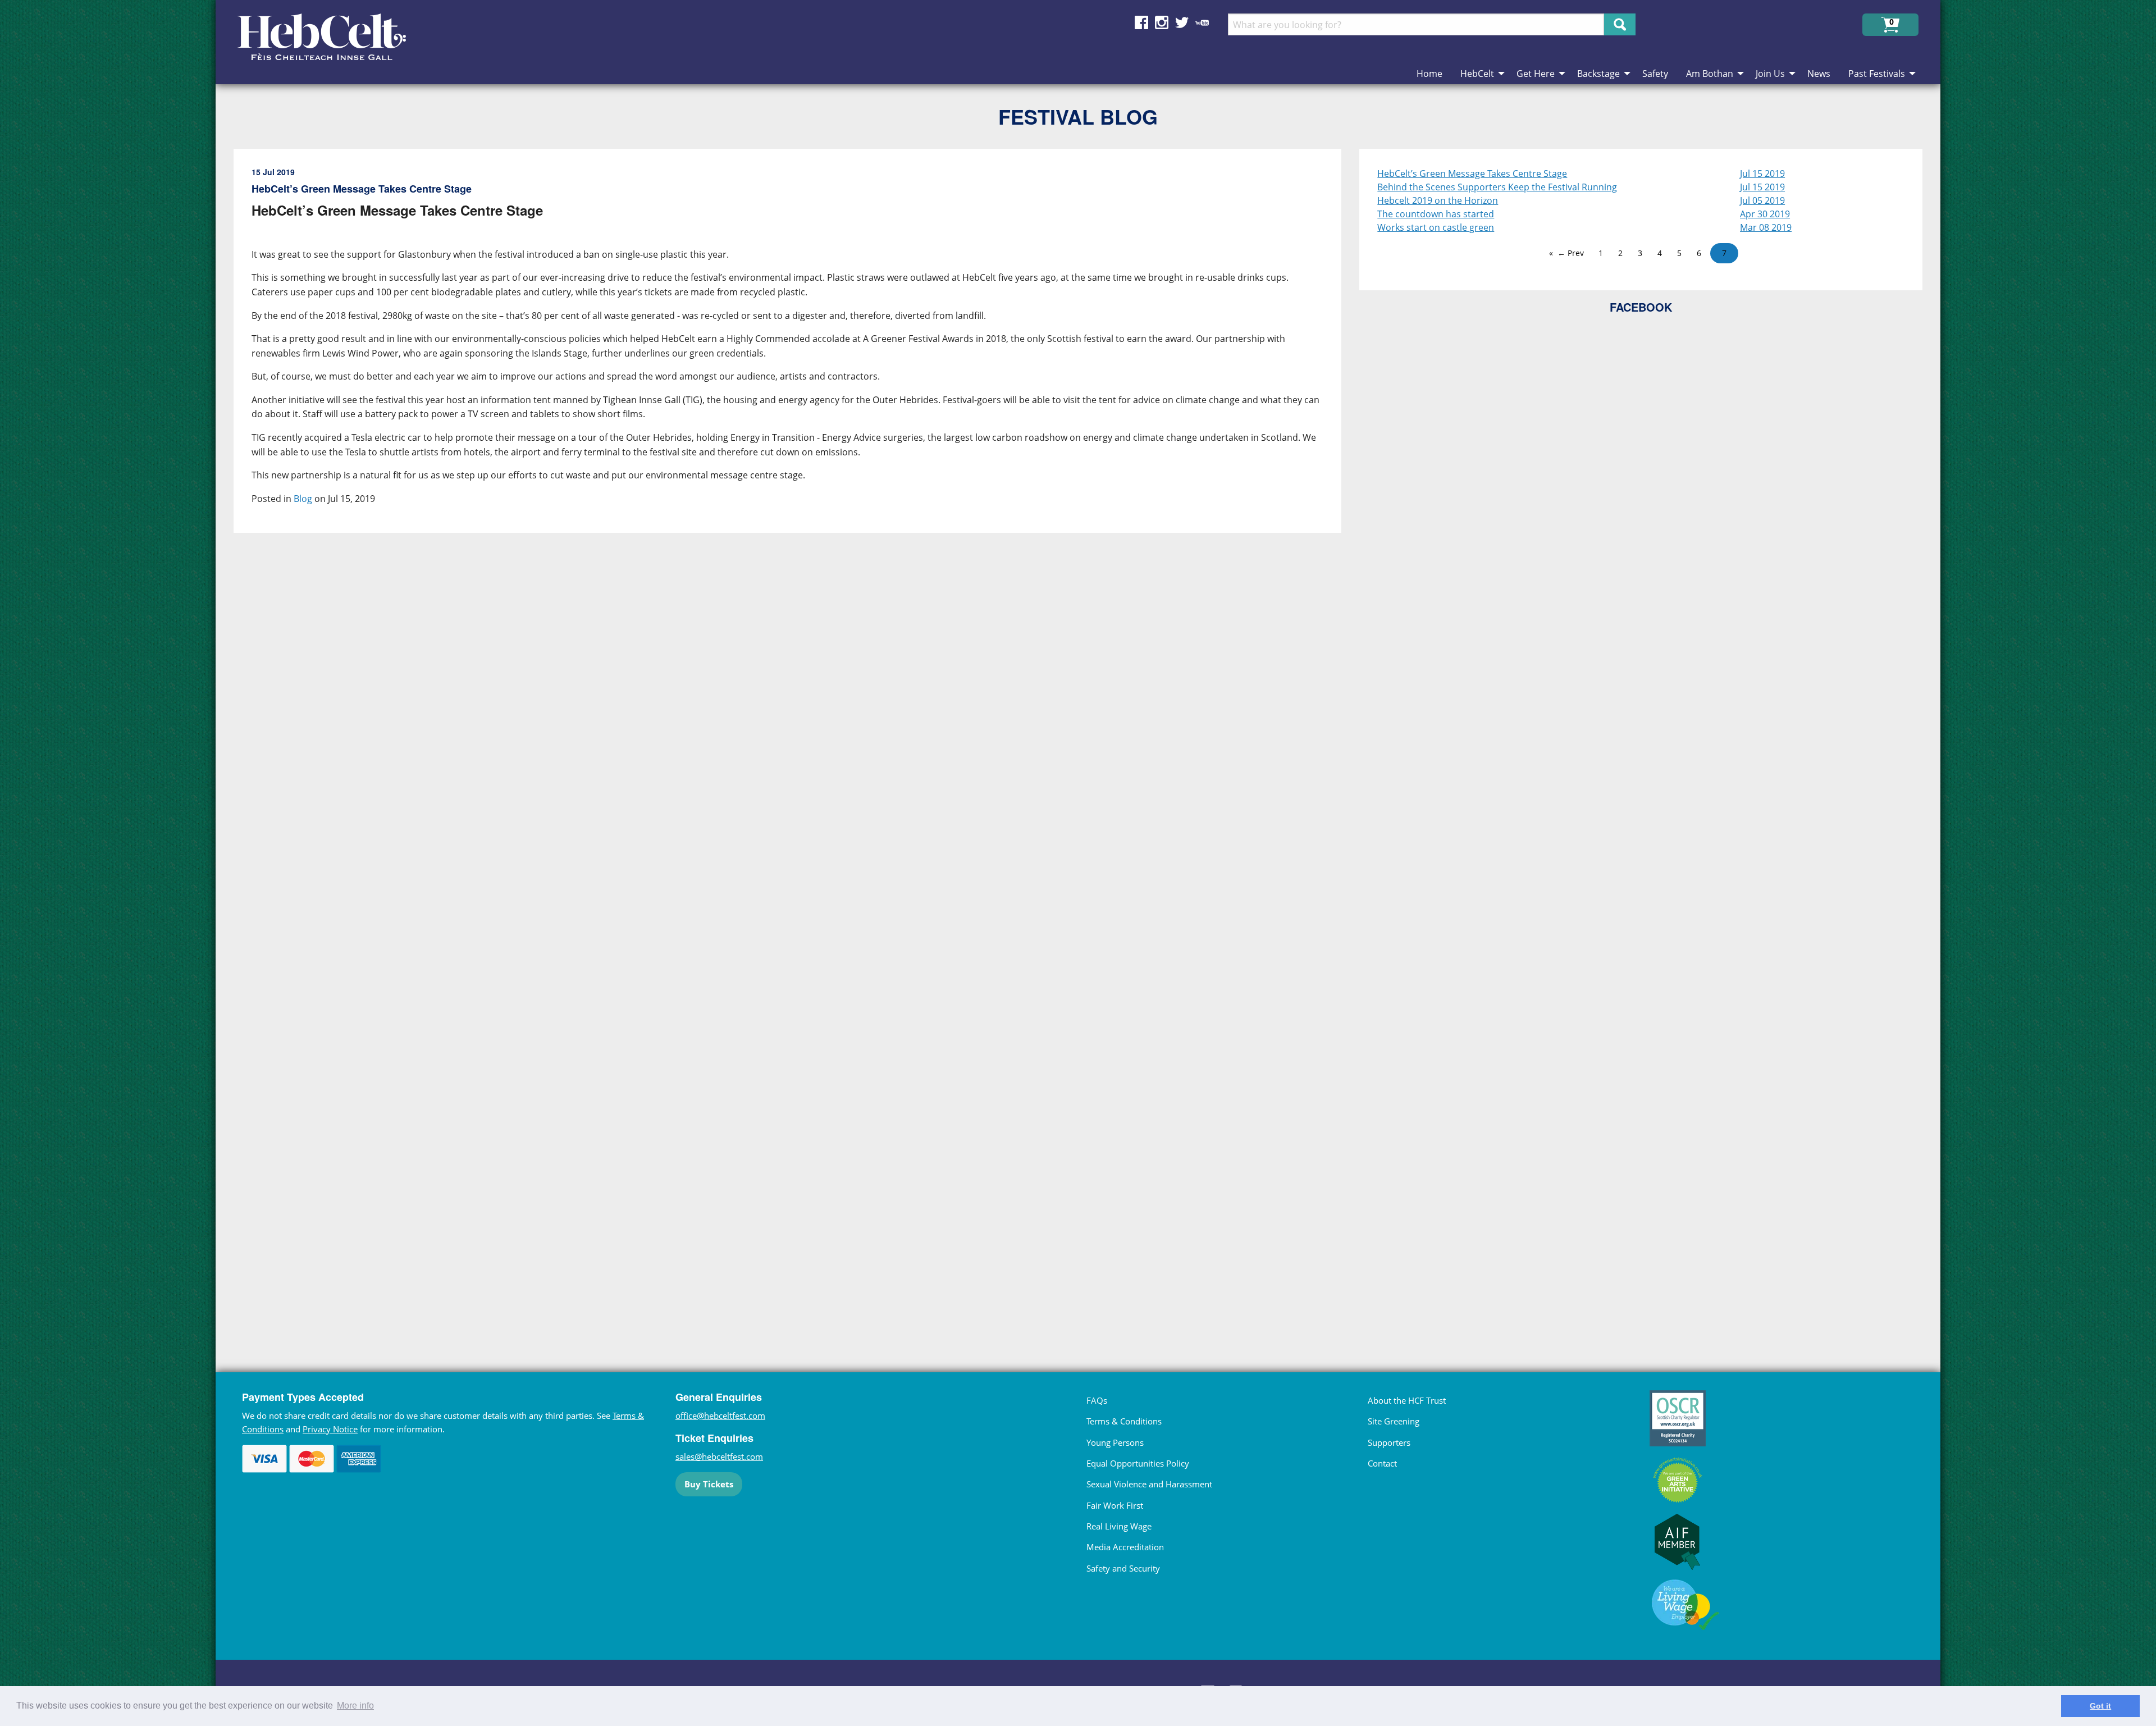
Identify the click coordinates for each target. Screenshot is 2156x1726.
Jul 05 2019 (1762, 200)
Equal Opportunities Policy (1138, 1463)
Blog (303, 499)
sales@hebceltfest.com (719, 1456)
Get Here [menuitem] (1536, 74)
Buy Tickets (709, 1484)
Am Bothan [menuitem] (1710, 74)
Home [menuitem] (1429, 74)
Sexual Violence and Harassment (1149, 1484)
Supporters (1389, 1442)
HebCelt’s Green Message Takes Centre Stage (1472, 173)
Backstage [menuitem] (1598, 74)
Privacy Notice (330, 1429)
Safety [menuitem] (1655, 74)
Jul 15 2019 (1762, 173)
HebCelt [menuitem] (1477, 74)
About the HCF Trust (1407, 1400)
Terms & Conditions (1124, 1421)
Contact (1382, 1463)
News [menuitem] (1819, 74)
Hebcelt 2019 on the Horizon (1438, 200)
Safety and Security (1123, 1568)
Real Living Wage (1119, 1526)
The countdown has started (1436, 214)
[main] (796, 738)
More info (355, 1706)
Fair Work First (1115, 1505)
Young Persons (1115, 1442)
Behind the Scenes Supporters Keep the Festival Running (1497, 187)
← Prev (1571, 253)
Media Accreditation (1125, 1547)
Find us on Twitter (1182, 22)
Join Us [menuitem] (1770, 74)
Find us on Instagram (1162, 22)
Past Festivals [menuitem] (1877, 74)
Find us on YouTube (1202, 22)
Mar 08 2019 (1766, 227)
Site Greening (1394, 1421)
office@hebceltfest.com (720, 1415)
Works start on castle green (1436, 227)
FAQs (1097, 1400)
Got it (2100, 1706)
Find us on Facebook (1141, 22)
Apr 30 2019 (1765, 214)
